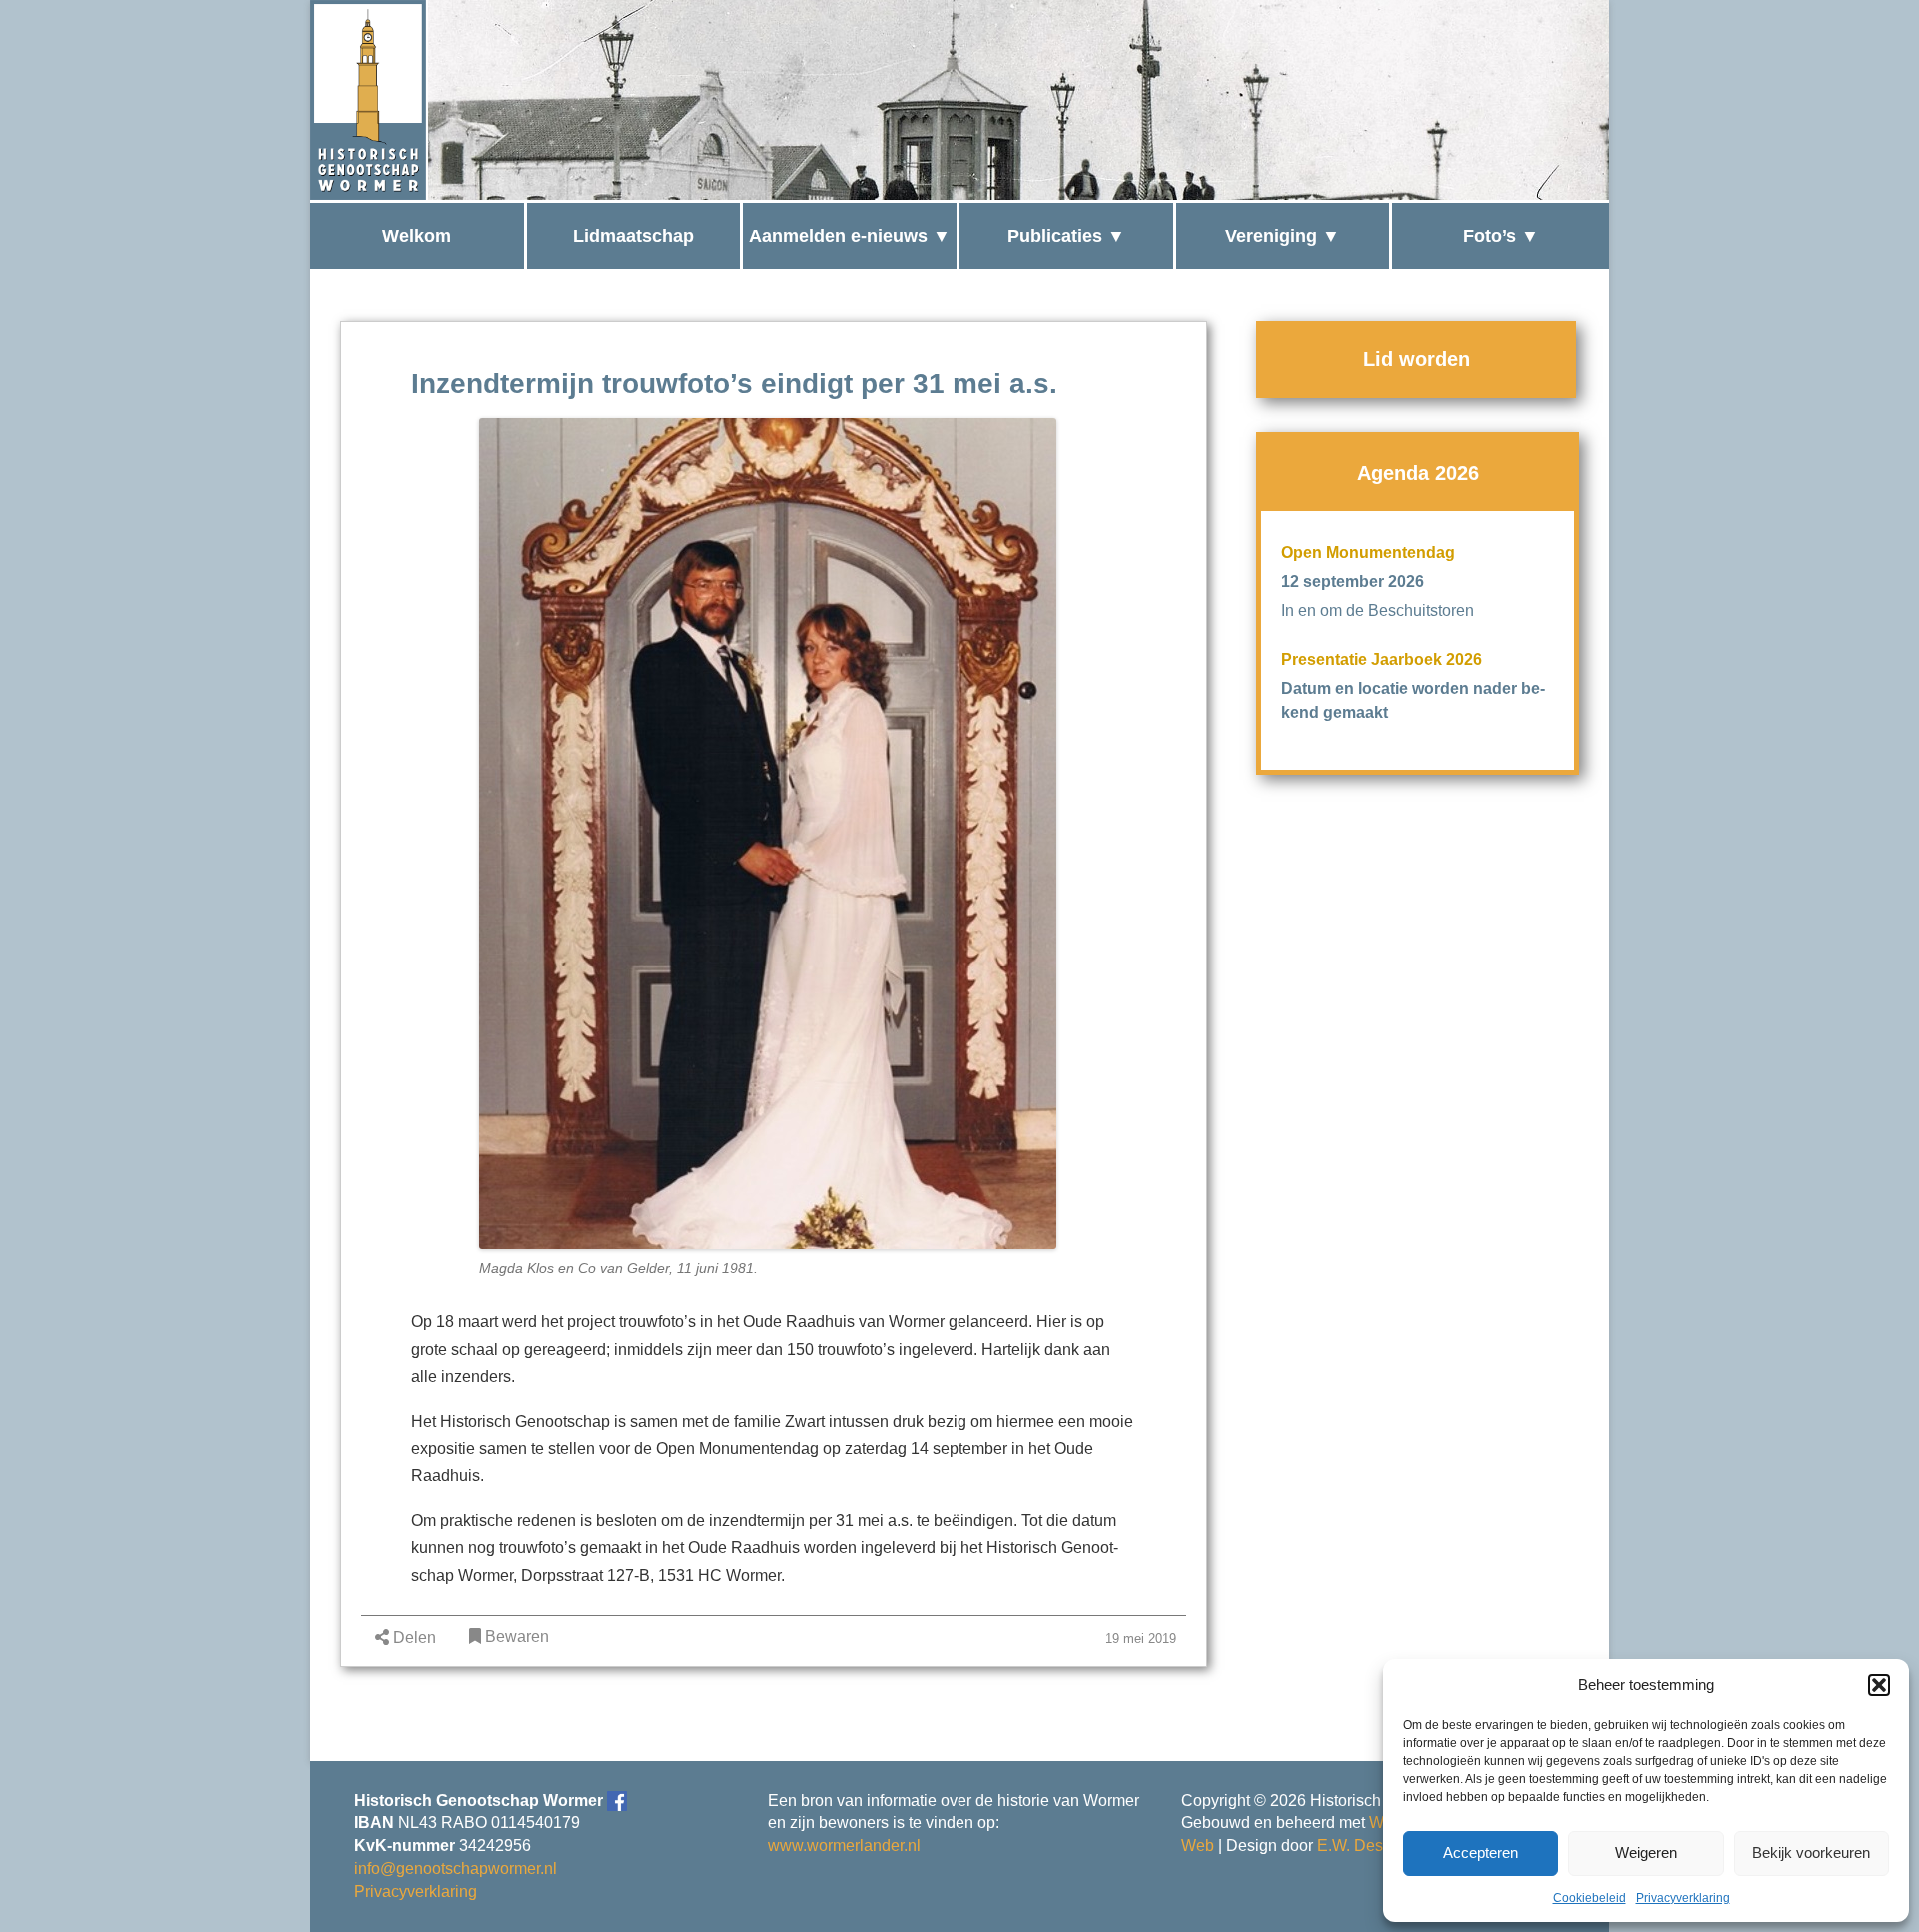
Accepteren (1481, 1853)
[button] (1879, 1685)
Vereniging (1271, 236)
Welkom (416, 236)
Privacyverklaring (1683, 1898)
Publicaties (1055, 236)
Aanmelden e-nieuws (838, 236)
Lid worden (1417, 359)
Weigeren (1646, 1853)
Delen (412, 1638)
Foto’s (1490, 236)
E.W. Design (1361, 1846)
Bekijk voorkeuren (1811, 1853)
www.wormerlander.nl (844, 1846)
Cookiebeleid (1590, 1898)
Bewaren (515, 1637)
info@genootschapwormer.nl (455, 1869)
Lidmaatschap (633, 236)
